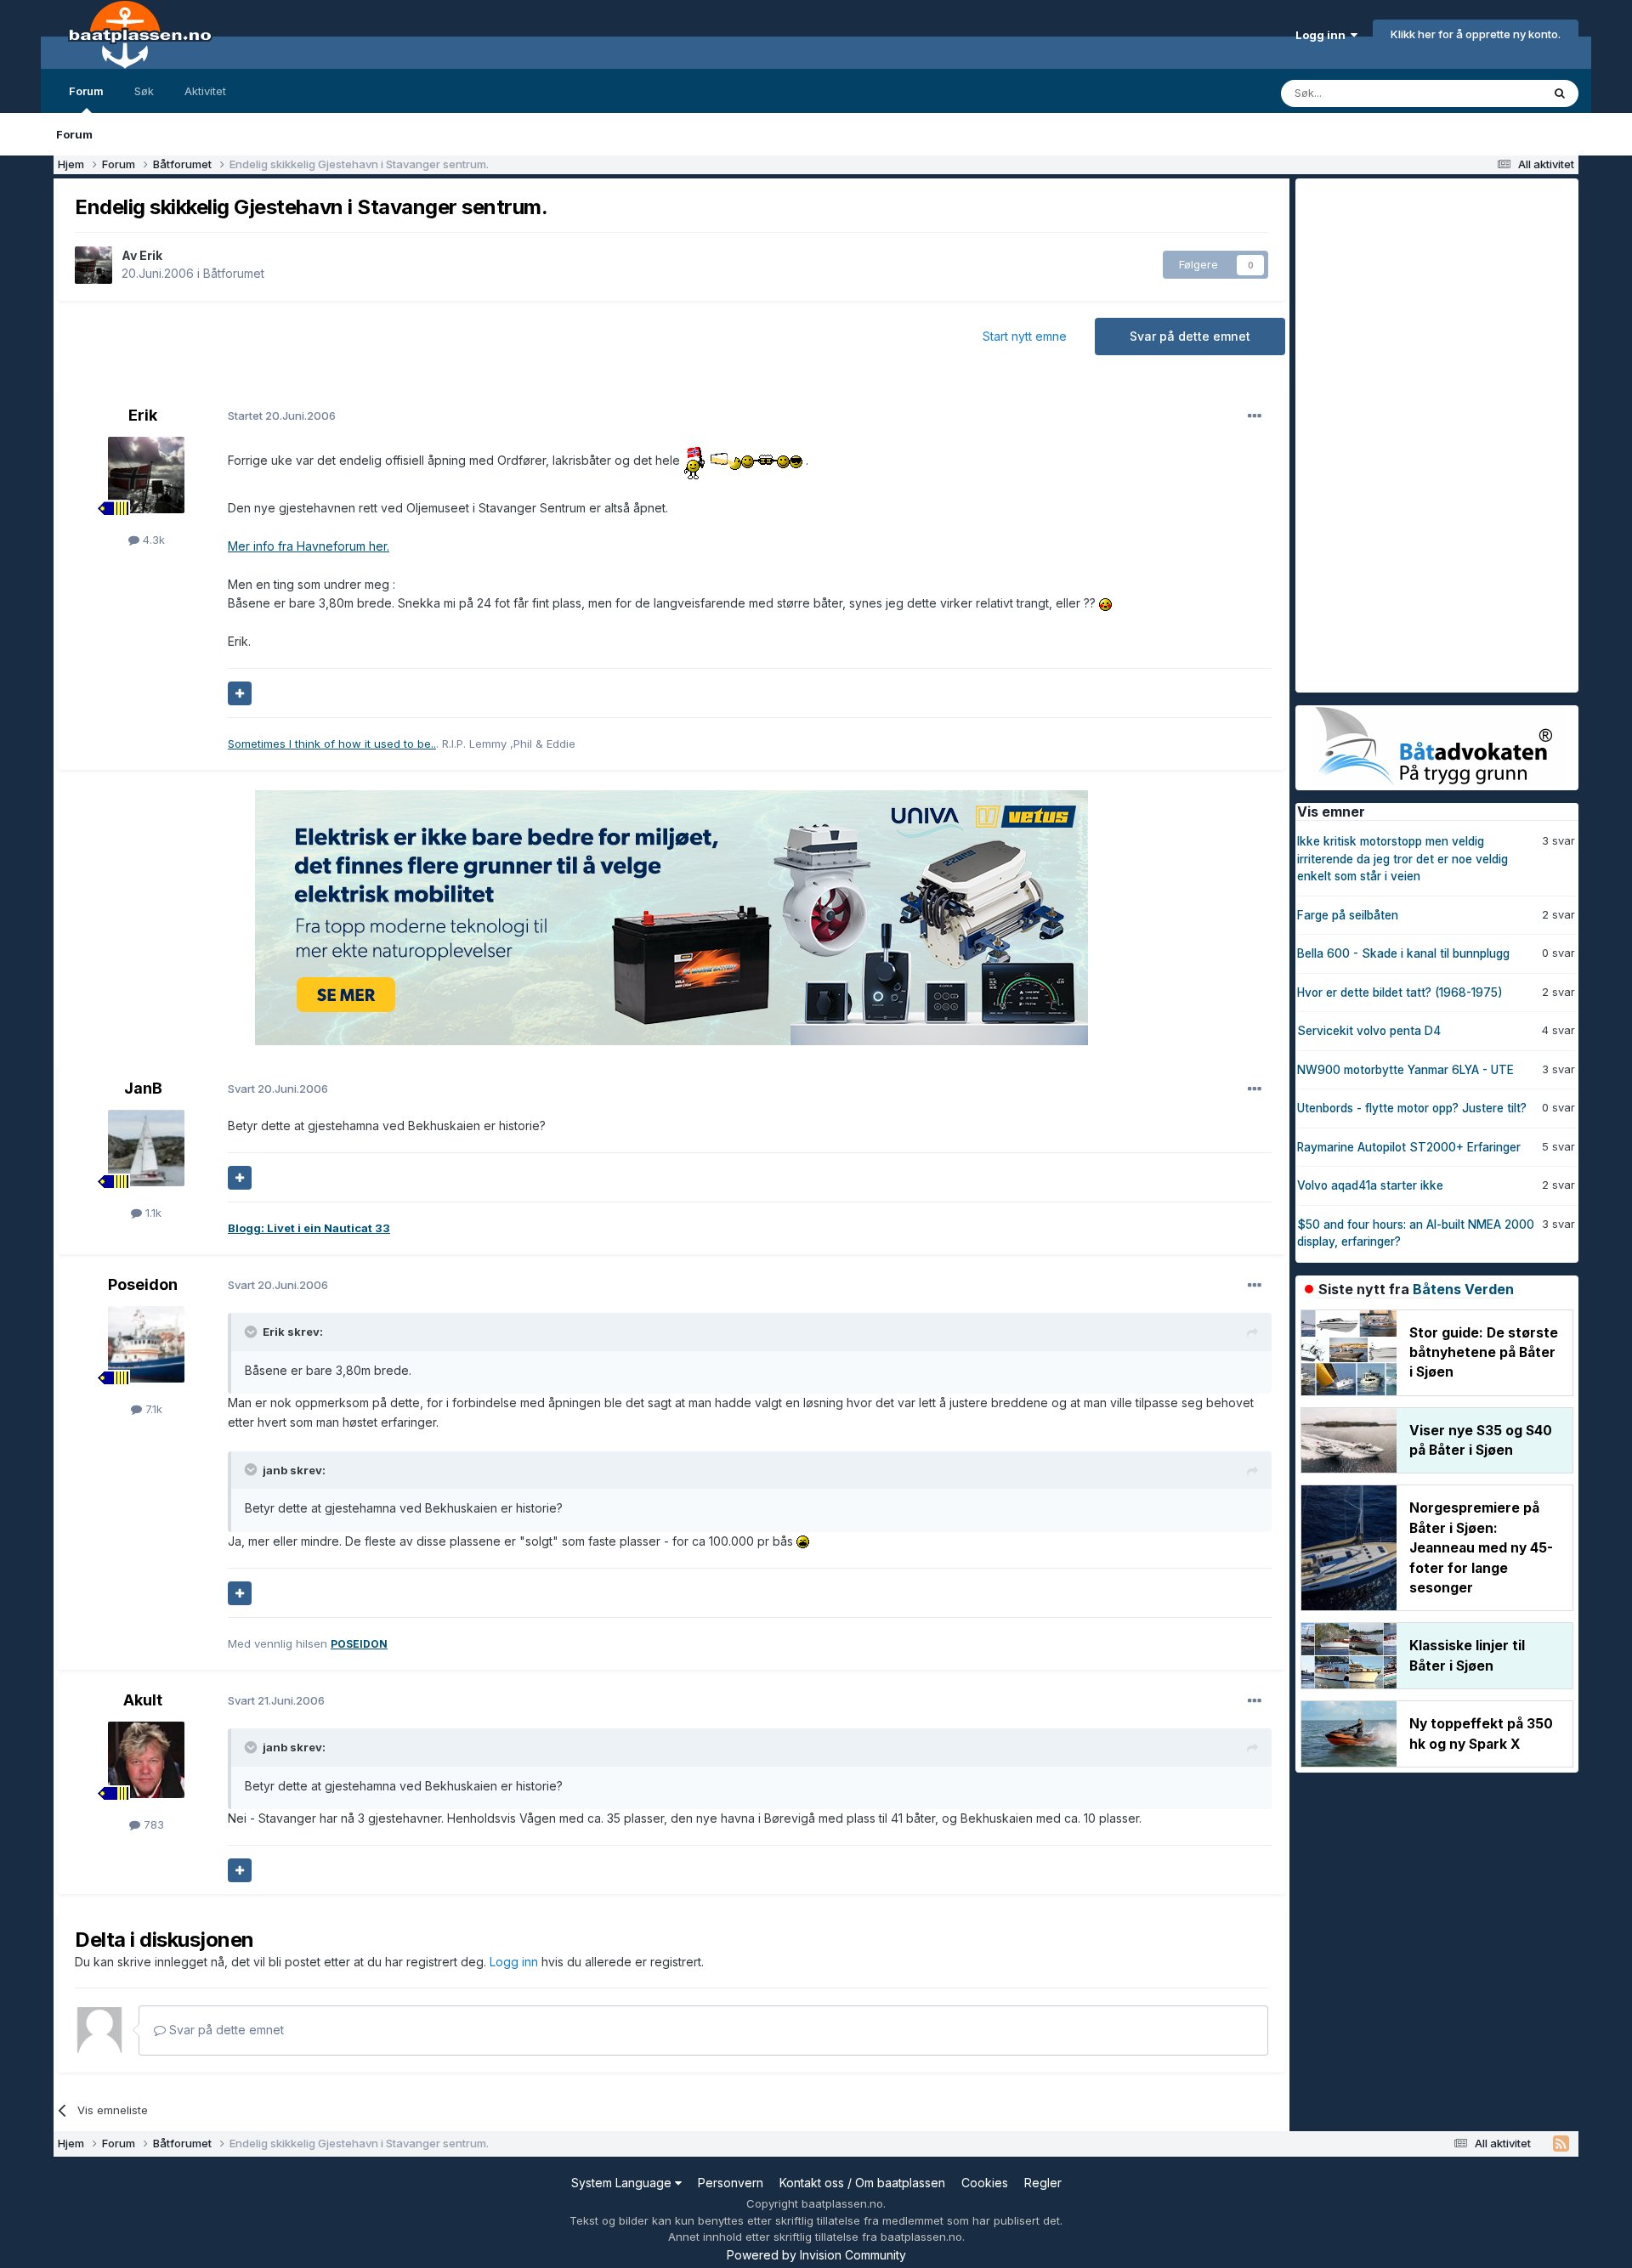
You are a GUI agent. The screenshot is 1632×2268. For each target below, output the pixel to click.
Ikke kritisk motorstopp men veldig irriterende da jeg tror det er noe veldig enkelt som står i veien (1402, 859)
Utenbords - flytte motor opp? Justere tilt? (1412, 1108)
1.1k (152, 1213)
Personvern (731, 2183)
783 (152, 1824)
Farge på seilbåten (1348, 915)
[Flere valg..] (1255, 416)
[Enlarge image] (696, 460)
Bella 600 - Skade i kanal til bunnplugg (1403, 953)
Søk (144, 91)
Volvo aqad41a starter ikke (1370, 1185)
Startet (282, 416)
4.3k (152, 540)
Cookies (985, 2183)
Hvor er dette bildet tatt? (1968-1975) (1400, 993)
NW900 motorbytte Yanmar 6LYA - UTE (1405, 1070)
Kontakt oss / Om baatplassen (862, 2183)
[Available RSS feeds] (1561, 2144)
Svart (278, 1089)
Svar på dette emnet (1190, 336)
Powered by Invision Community (816, 2255)
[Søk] (1560, 93)
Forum (86, 91)
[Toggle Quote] (252, 1332)
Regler (1043, 2183)
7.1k (152, 1409)
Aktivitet (205, 91)
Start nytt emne (1025, 336)
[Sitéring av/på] (240, 693)
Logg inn (1323, 35)
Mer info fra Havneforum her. (309, 546)
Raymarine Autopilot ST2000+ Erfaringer (1409, 1147)
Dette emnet (1487, 93)
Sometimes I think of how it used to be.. (332, 744)
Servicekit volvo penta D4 (1369, 1031)
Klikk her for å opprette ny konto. (1476, 34)
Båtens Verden (1463, 1289)
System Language (623, 2183)
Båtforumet (234, 273)
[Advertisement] (1423, 433)
